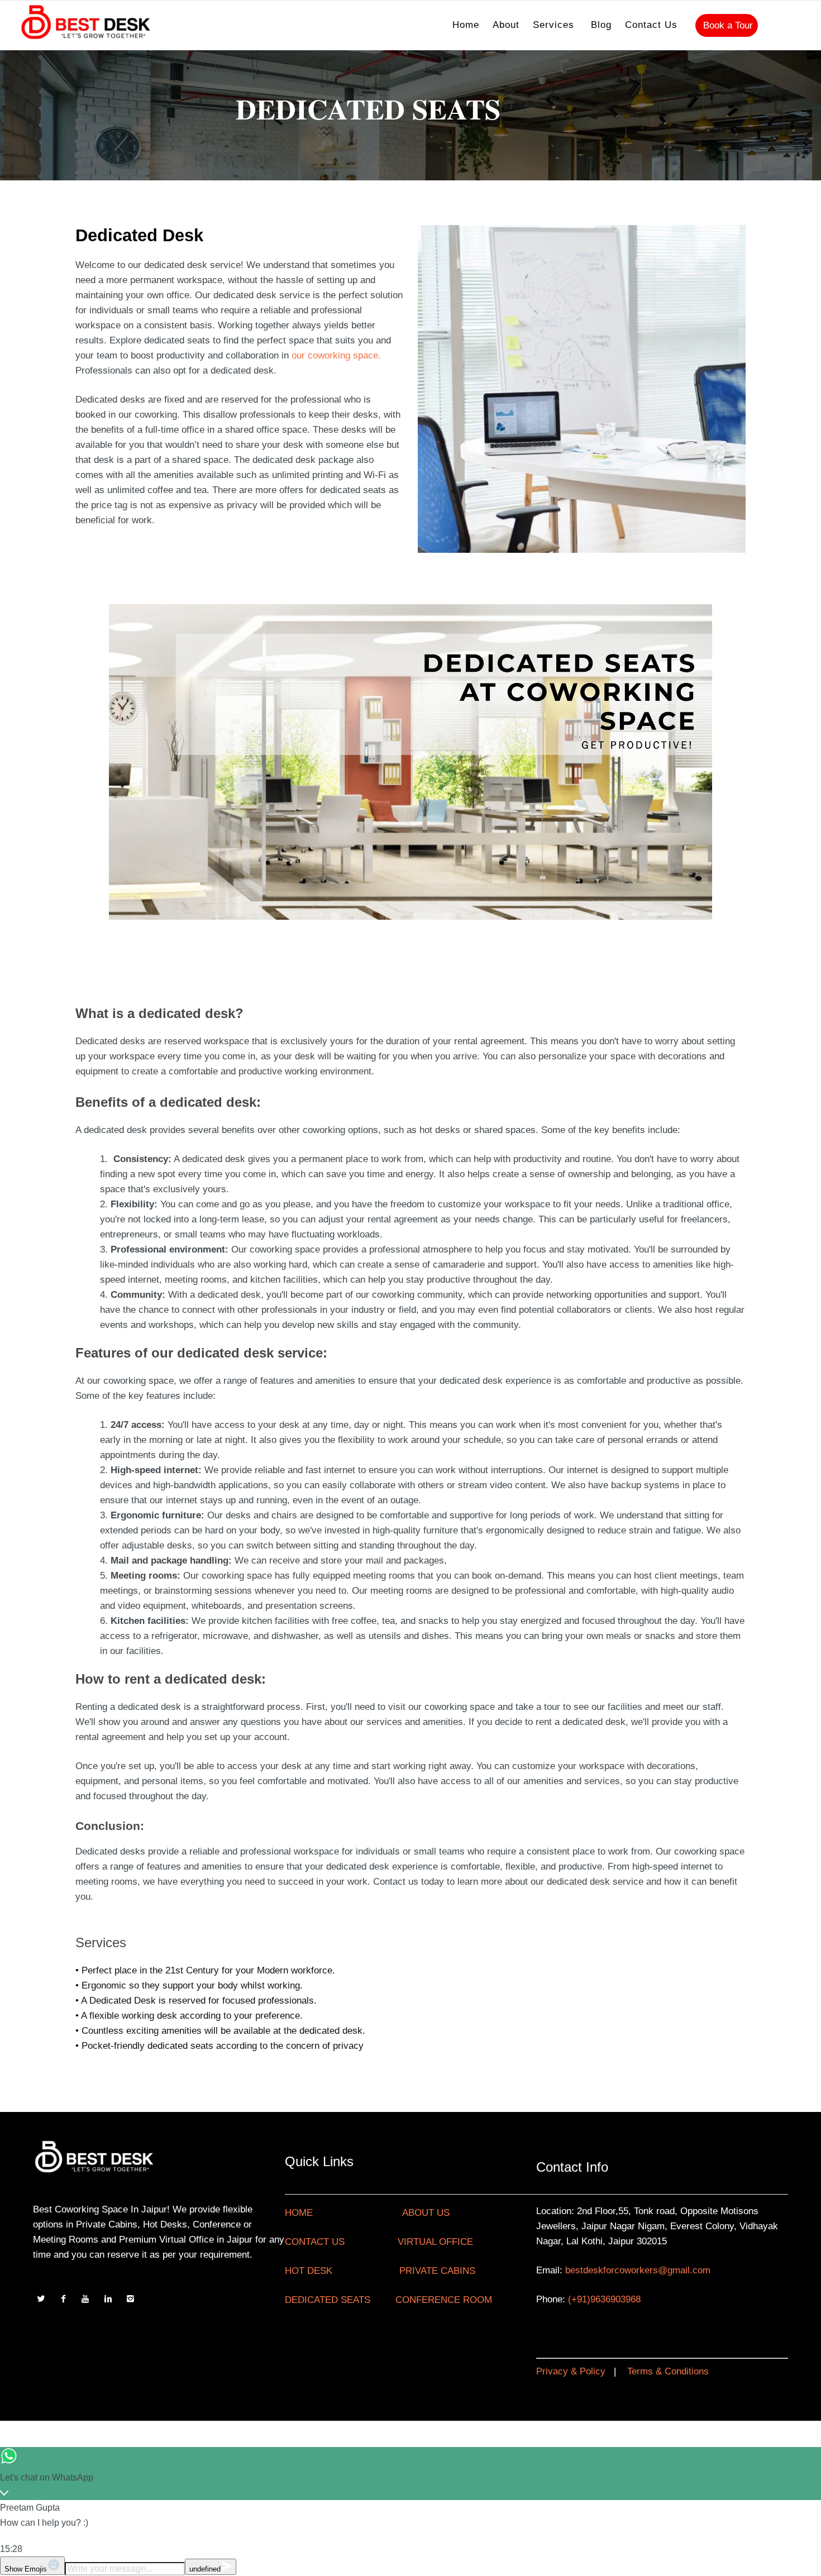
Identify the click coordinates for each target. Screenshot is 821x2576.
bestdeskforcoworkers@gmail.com (638, 2270)
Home (466, 25)
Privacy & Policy (571, 2371)
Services (553, 25)
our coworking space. (336, 355)
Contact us (651, 25)
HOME (299, 2213)
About (506, 25)
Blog (601, 25)
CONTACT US (315, 2242)
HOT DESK (309, 2271)
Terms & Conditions (668, 2371)
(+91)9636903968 (604, 2299)
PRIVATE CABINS (437, 2271)
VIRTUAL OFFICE (435, 2242)
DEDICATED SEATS (328, 2300)
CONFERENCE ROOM (444, 2300)
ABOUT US (426, 2213)
